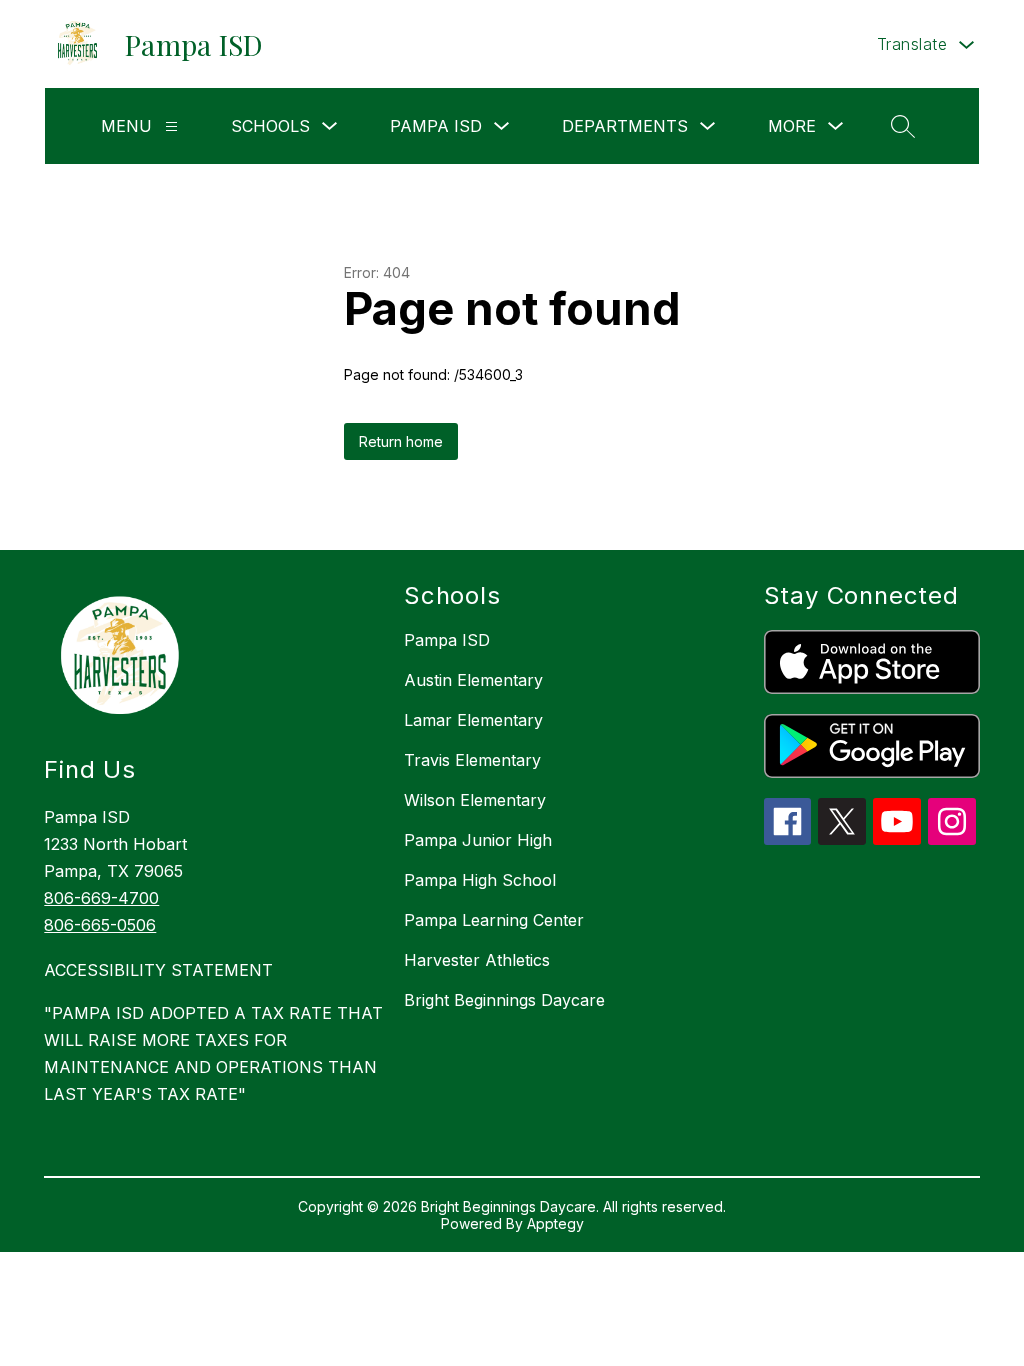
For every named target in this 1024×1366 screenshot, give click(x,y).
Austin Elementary (473, 680)
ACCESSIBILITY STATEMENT (158, 970)
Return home (401, 441)
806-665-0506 (100, 925)
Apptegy (555, 1223)
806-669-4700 (101, 898)
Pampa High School (480, 880)
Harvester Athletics (477, 960)
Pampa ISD (447, 640)
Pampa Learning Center (494, 920)
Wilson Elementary (475, 800)
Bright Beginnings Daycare (504, 1000)
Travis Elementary (472, 760)
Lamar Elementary (473, 720)
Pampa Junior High (478, 840)
